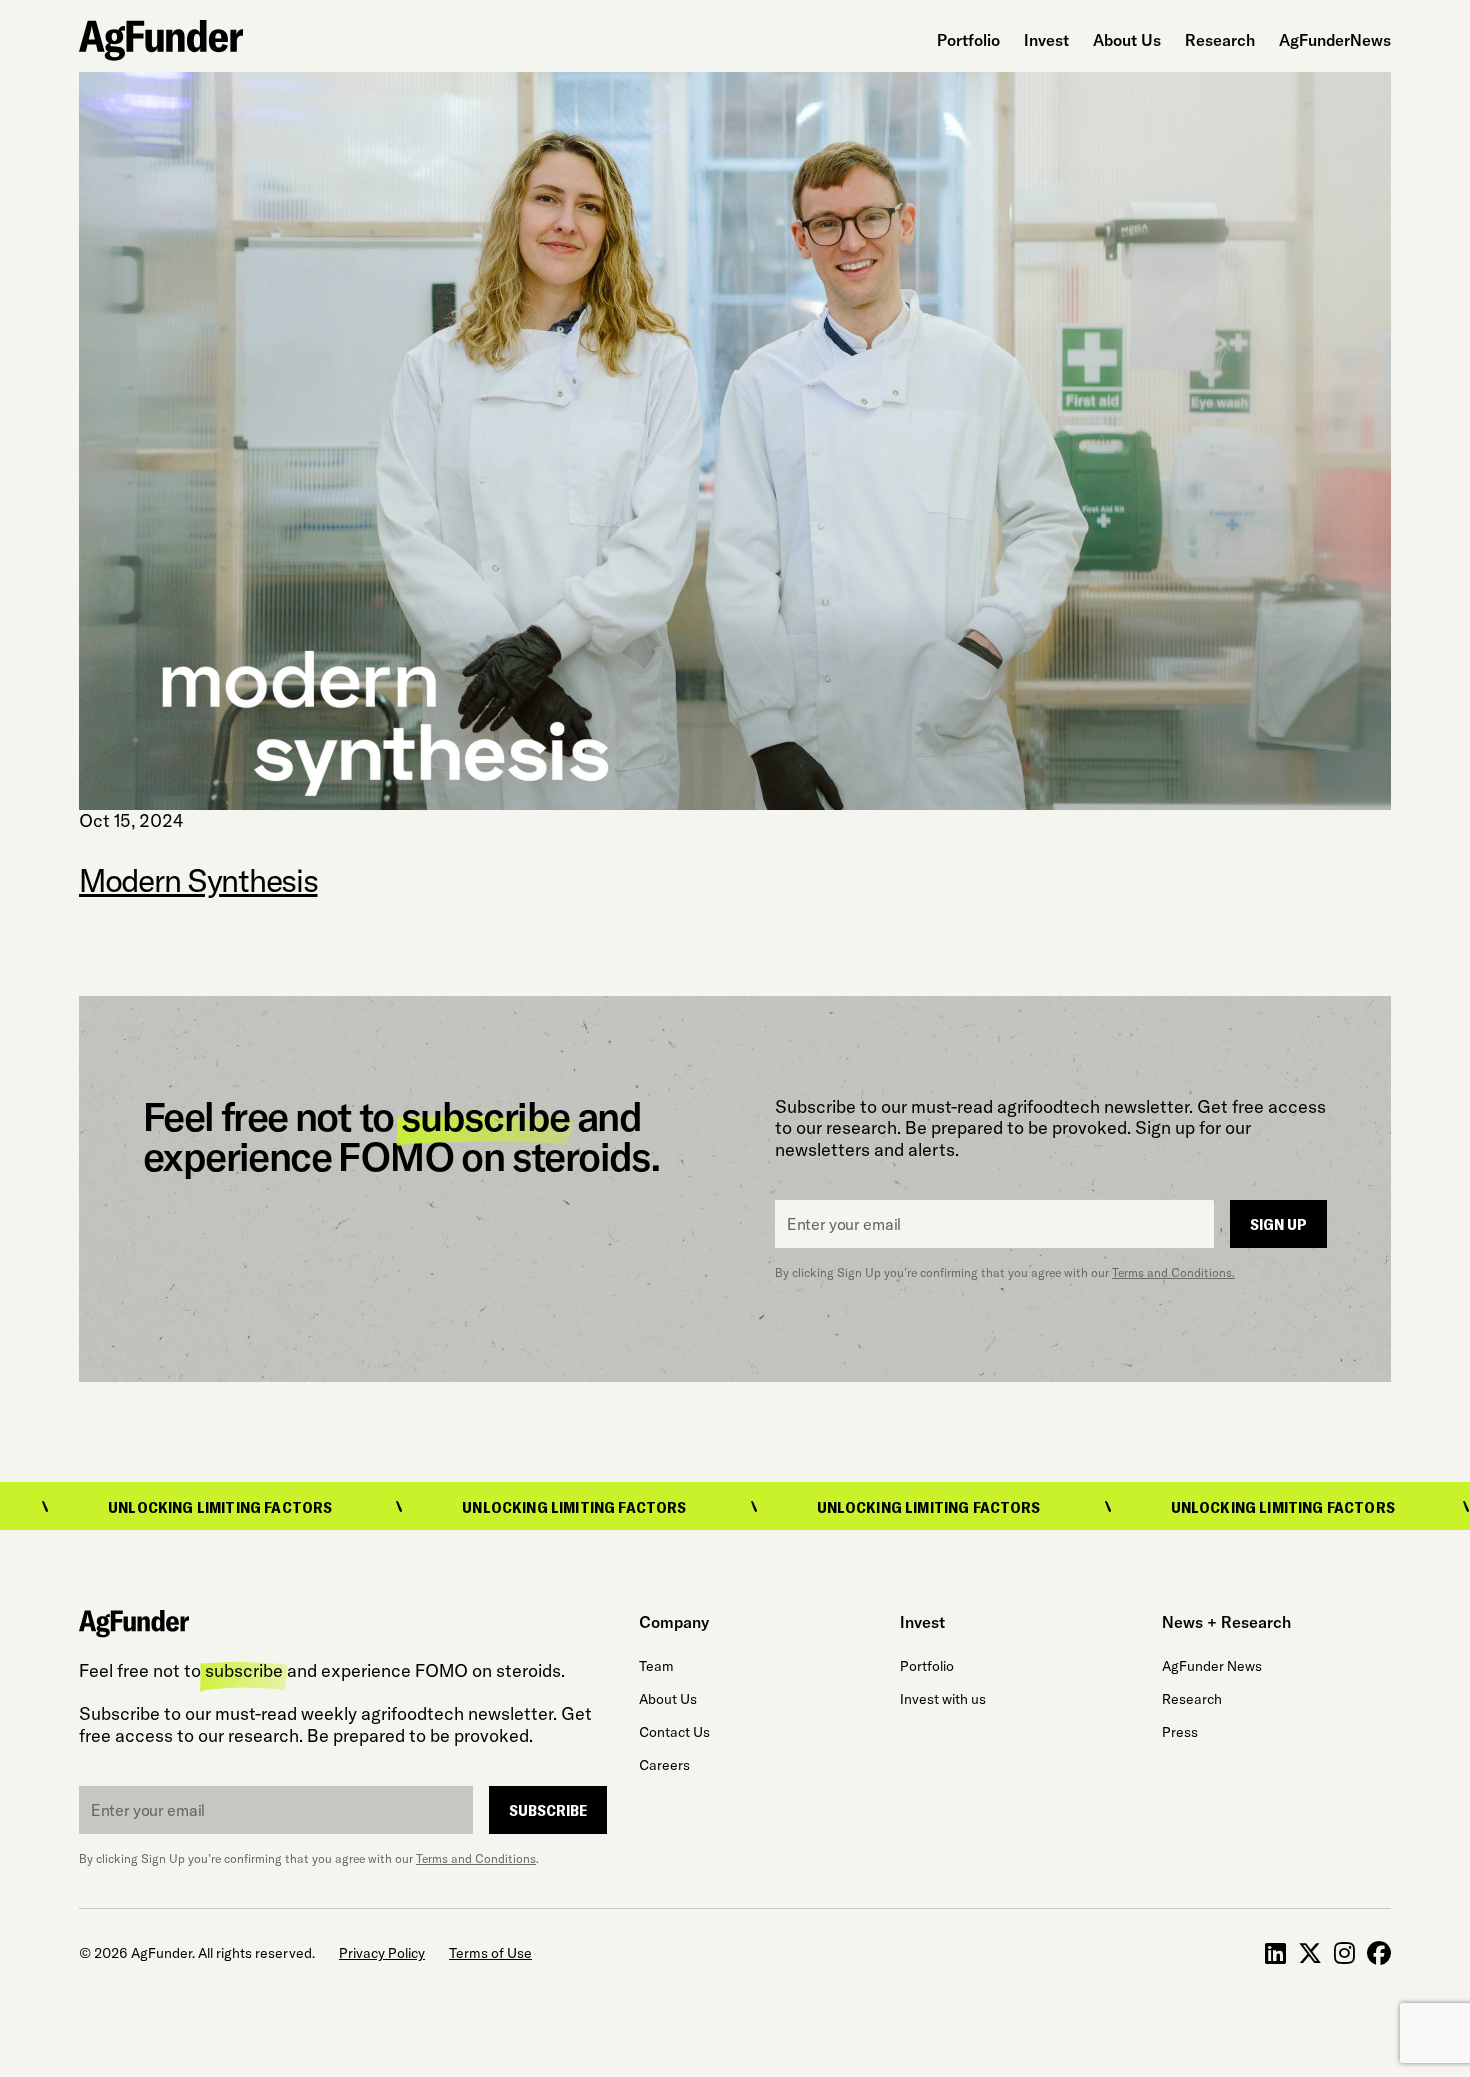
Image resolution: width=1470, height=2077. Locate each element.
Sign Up (1278, 1223)
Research (1220, 40)
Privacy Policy (382, 1953)
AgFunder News (1212, 1666)
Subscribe (548, 1809)
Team (656, 1666)
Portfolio (968, 40)
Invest (1046, 40)
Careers (664, 1765)
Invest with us (943, 1699)
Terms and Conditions (476, 1858)
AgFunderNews (1335, 40)
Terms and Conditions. (1173, 1272)
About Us (1127, 40)
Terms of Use (490, 1953)
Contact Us (674, 1732)
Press (1180, 1732)
